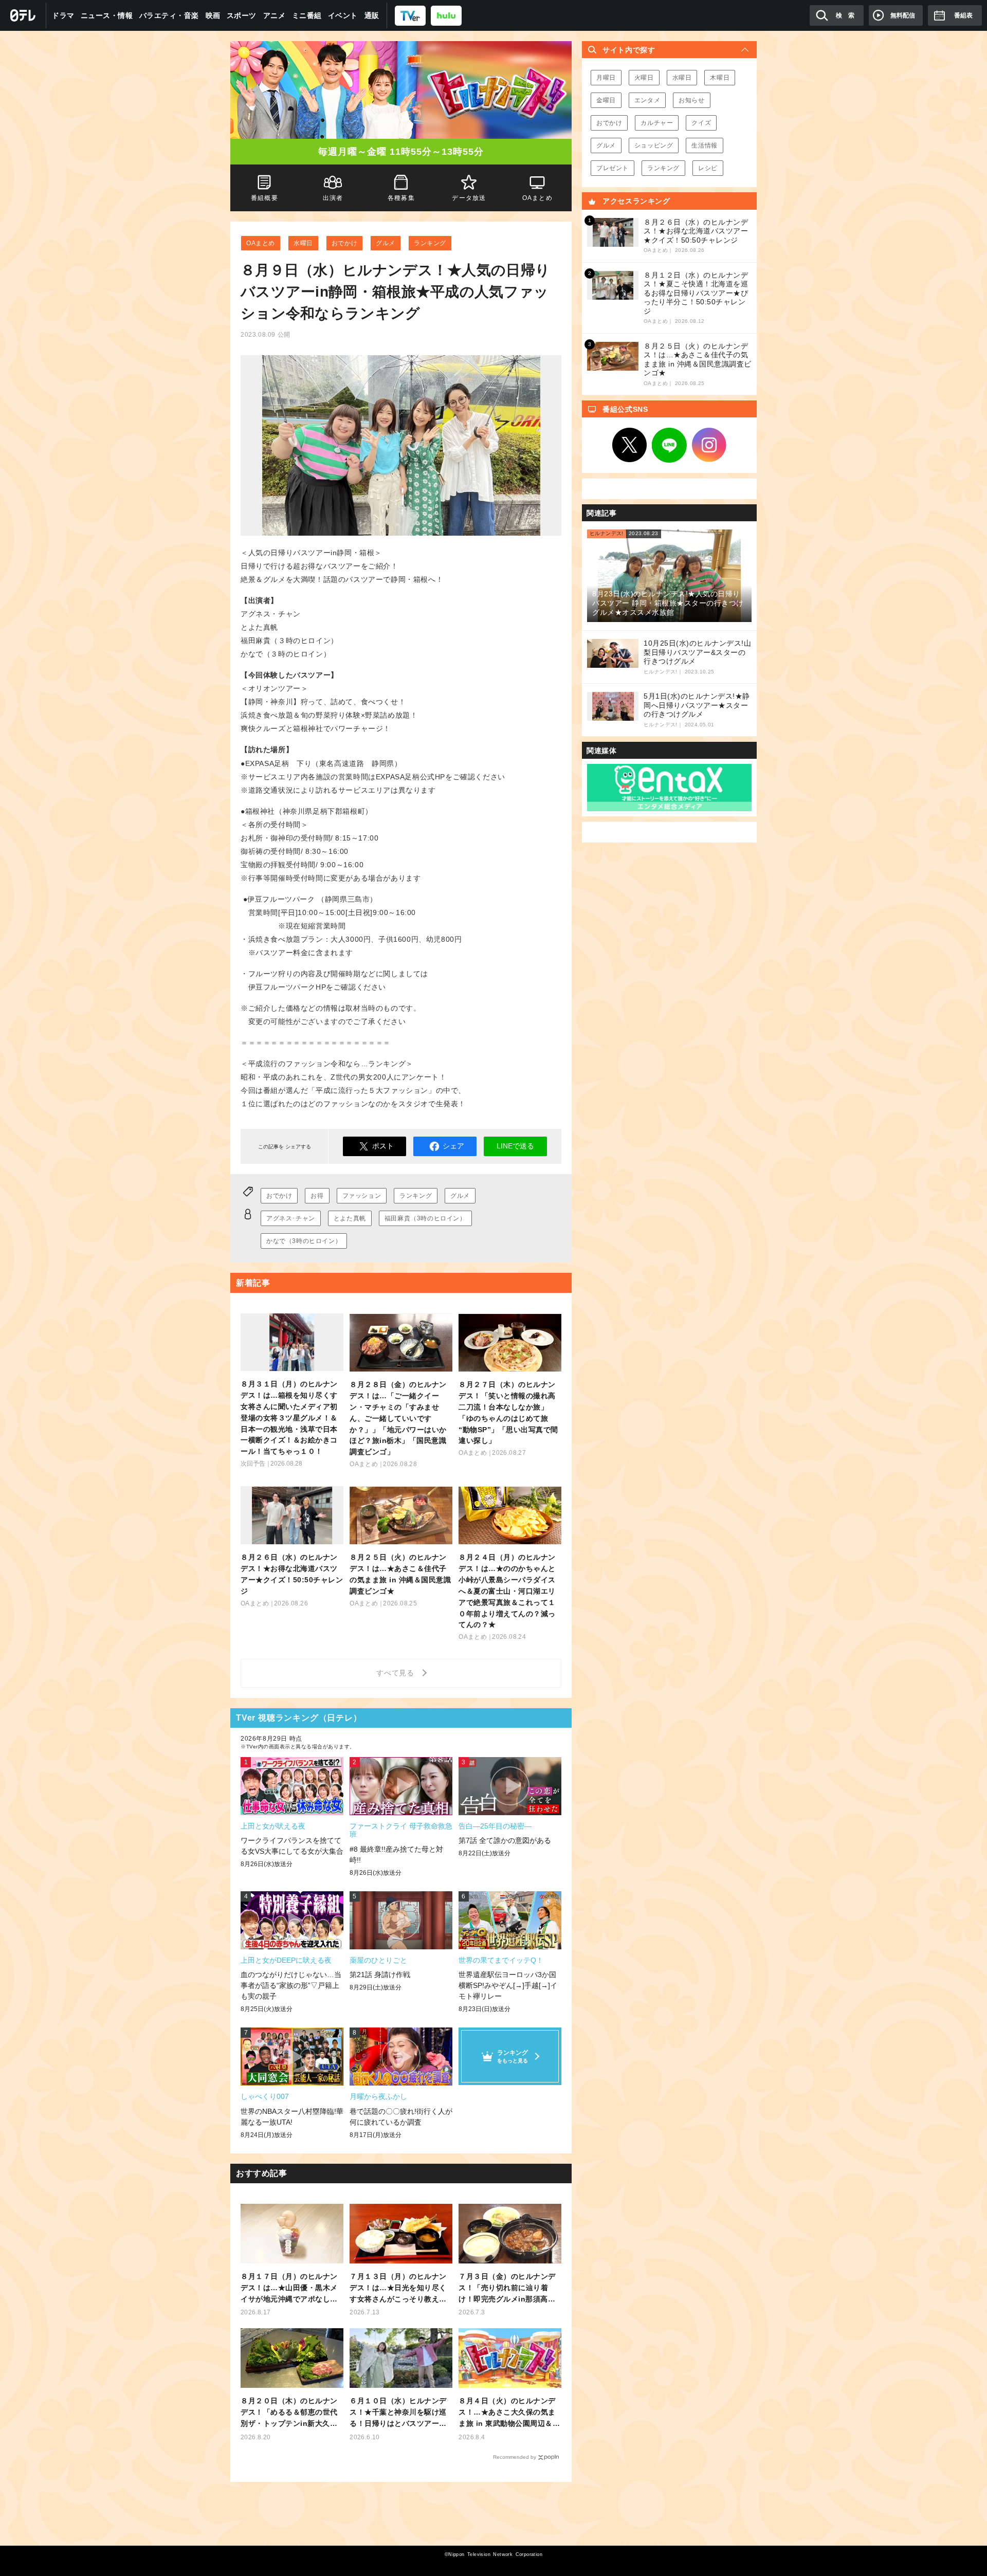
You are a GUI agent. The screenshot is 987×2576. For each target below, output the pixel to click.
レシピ (708, 168)
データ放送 (469, 198)
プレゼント (613, 168)
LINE (669, 445)
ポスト (383, 1146)
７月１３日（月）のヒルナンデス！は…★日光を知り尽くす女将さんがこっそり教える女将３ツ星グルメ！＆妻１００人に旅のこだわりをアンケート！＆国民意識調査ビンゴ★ (398, 2288)
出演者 (333, 198)
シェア (453, 1146)
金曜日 (606, 100)
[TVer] (410, 15)
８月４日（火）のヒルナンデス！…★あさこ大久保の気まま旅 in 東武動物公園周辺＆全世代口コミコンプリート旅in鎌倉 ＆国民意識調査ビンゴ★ (509, 2413)
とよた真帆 (350, 1218)
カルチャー (657, 123)
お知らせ (691, 100)
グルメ (386, 243)
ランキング (430, 243)
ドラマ (63, 15)
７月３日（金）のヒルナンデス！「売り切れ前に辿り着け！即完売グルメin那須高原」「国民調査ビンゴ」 (507, 2288)
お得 (317, 1196)
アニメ (275, 15)
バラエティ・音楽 (169, 15)
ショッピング (654, 145)
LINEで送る (515, 1146)
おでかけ (344, 243)
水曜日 (303, 243)
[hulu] (446, 15)
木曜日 (720, 78)
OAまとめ (261, 243)
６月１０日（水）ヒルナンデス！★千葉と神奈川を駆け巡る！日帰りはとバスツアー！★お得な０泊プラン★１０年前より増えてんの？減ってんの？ (398, 2413)
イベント (343, 15)
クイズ (701, 123)
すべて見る (397, 1673)
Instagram (709, 445)
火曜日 (644, 78)
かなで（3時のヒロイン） (304, 1241)
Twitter (630, 445)
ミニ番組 (307, 15)
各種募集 (401, 198)
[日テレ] (23, 15)
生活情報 (704, 145)
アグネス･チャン (291, 1218)
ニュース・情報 (107, 15)
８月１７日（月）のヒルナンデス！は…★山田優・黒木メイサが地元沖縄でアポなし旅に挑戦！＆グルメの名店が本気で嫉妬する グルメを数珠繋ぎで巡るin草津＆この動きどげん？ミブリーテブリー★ (290, 2288)
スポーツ (242, 15)
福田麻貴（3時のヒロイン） (425, 1218)
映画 (213, 15)
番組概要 (264, 198)
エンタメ (647, 100)
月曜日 (606, 78)
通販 (372, 15)
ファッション (362, 1196)
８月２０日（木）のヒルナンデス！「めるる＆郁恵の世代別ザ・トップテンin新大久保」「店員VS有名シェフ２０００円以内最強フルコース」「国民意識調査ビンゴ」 (290, 2413)
